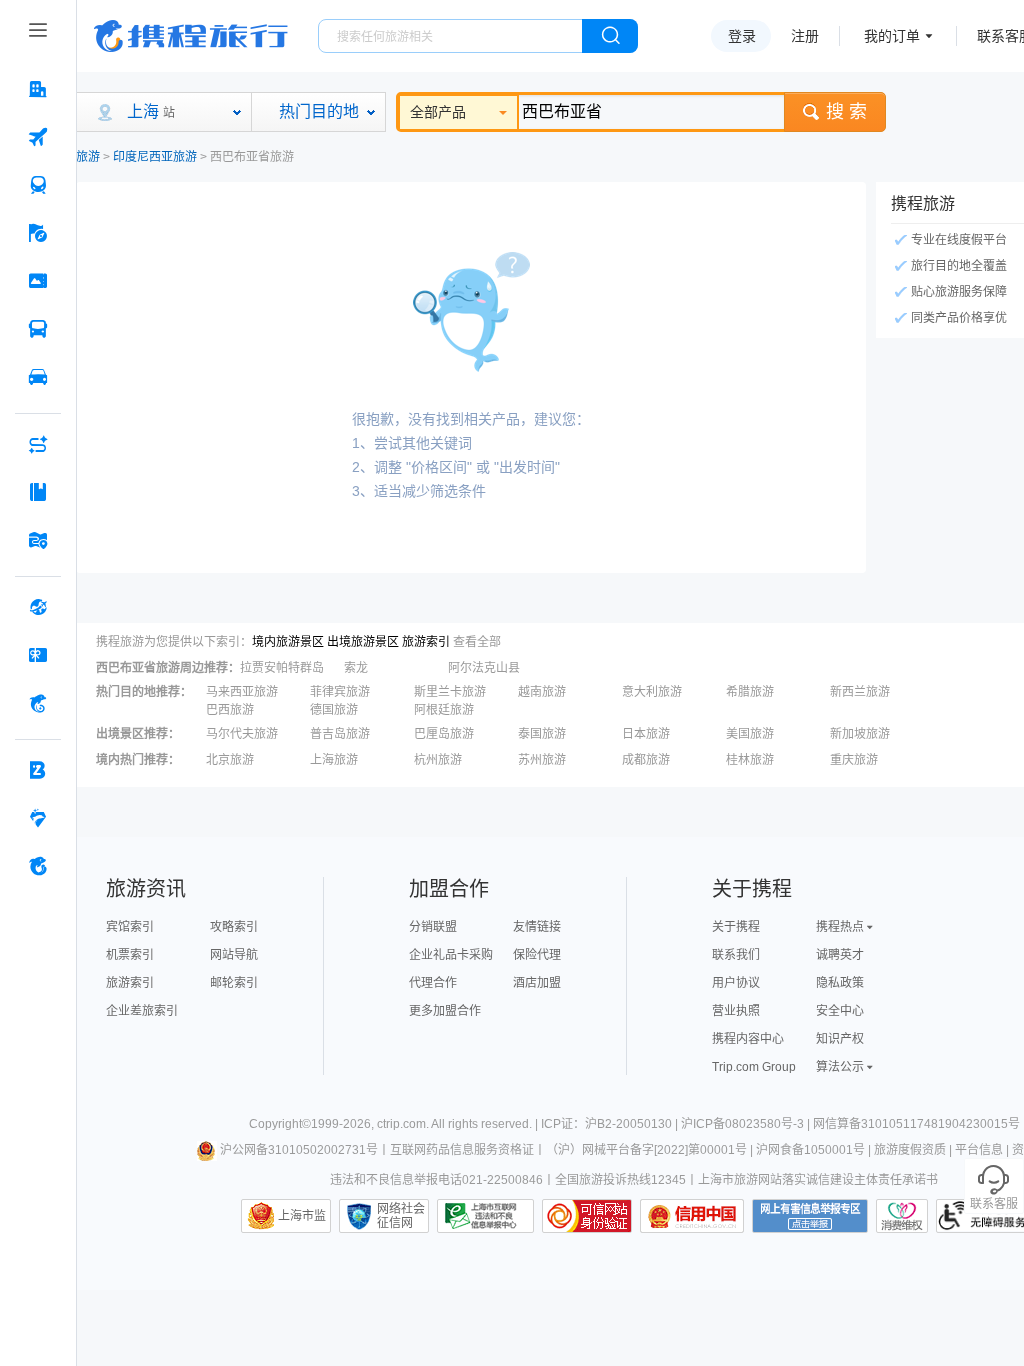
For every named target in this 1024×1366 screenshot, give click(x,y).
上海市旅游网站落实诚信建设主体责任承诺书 (818, 1180)
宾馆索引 (130, 927)
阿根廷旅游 (444, 710)
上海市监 (302, 1216)
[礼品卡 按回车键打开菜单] (38, 655)
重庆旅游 (854, 760)
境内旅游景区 (288, 642)
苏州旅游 (542, 760)
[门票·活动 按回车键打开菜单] (38, 281)
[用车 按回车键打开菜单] (38, 377)
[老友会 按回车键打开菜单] (38, 818)
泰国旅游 (542, 734)
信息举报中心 (485, 1216)
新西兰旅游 (860, 692)
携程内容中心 (748, 1039)
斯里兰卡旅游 (450, 692)
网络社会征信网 (401, 1216)
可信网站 (587, 1216)
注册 (805, 36)
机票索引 (130, 955)
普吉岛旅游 (340, 734)
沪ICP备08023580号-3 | (747, 1124)
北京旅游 (230, 760)
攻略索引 (234, 927)
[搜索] (610, 36)
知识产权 (840, 1039)
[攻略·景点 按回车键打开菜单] (38, 492)
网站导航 (234, 955)
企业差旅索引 (142, 1011)
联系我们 (736, 955)
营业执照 (736, 1011)
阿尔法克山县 (484, 668)
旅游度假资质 (910, 1150)
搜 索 (846, 112)
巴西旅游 (230, 710)
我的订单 (892, 36)
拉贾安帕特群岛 (282, 668)
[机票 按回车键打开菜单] (38, 137)
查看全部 (477, 642)
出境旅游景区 (363, 642)
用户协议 (736, 983)
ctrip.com (401, 1124)
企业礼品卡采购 (451, 955)
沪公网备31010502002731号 (299, 1150)
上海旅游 (334, 760)
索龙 (356, 668)
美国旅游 (750, 734)
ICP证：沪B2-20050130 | (611, 1124)
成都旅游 (646, 760)
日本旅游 (646, 734)
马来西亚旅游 (242, 692)
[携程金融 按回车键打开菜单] (38, 703)
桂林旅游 (750, 760)
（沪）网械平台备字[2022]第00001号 (646, 1150)
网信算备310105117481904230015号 (916, 1124)
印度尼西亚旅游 (155, 157)
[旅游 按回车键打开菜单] (38, 233)
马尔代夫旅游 (242, 734)
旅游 (88, 157)
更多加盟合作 (445, 1011)
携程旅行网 (191, 36)
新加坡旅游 (860, 734)
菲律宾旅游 (340, 692)
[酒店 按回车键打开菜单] (38, 89)
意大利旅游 (652, 692)
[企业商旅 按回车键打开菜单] (38, 770)
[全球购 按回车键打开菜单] (38, 607)
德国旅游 (334, 710)
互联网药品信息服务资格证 (462, 1150)
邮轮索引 (234, 983)
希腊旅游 (750, 692)
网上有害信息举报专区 (810, 1216)
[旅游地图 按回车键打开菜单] (38, 540)
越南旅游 (542, 692)
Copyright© (280, 1124)
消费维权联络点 (902, 1216)
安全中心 (840, 1011)
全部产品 (438, 112)
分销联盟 (433, 927)
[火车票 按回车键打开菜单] (38, 185)
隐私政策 (840, 983)
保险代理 (537, 955)
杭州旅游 (438, 760)
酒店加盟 (537, 983)
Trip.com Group (754, 1067)
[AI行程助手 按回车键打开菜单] (38, 444)
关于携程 (736, 927)
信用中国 (692, 1216)
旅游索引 (426, 642)
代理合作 (433, 983)
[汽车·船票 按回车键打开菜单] (38, 329)
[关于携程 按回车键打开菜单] (38, 866)
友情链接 (537, 927)
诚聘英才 (840, 955)
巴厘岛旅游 (444, 734)
